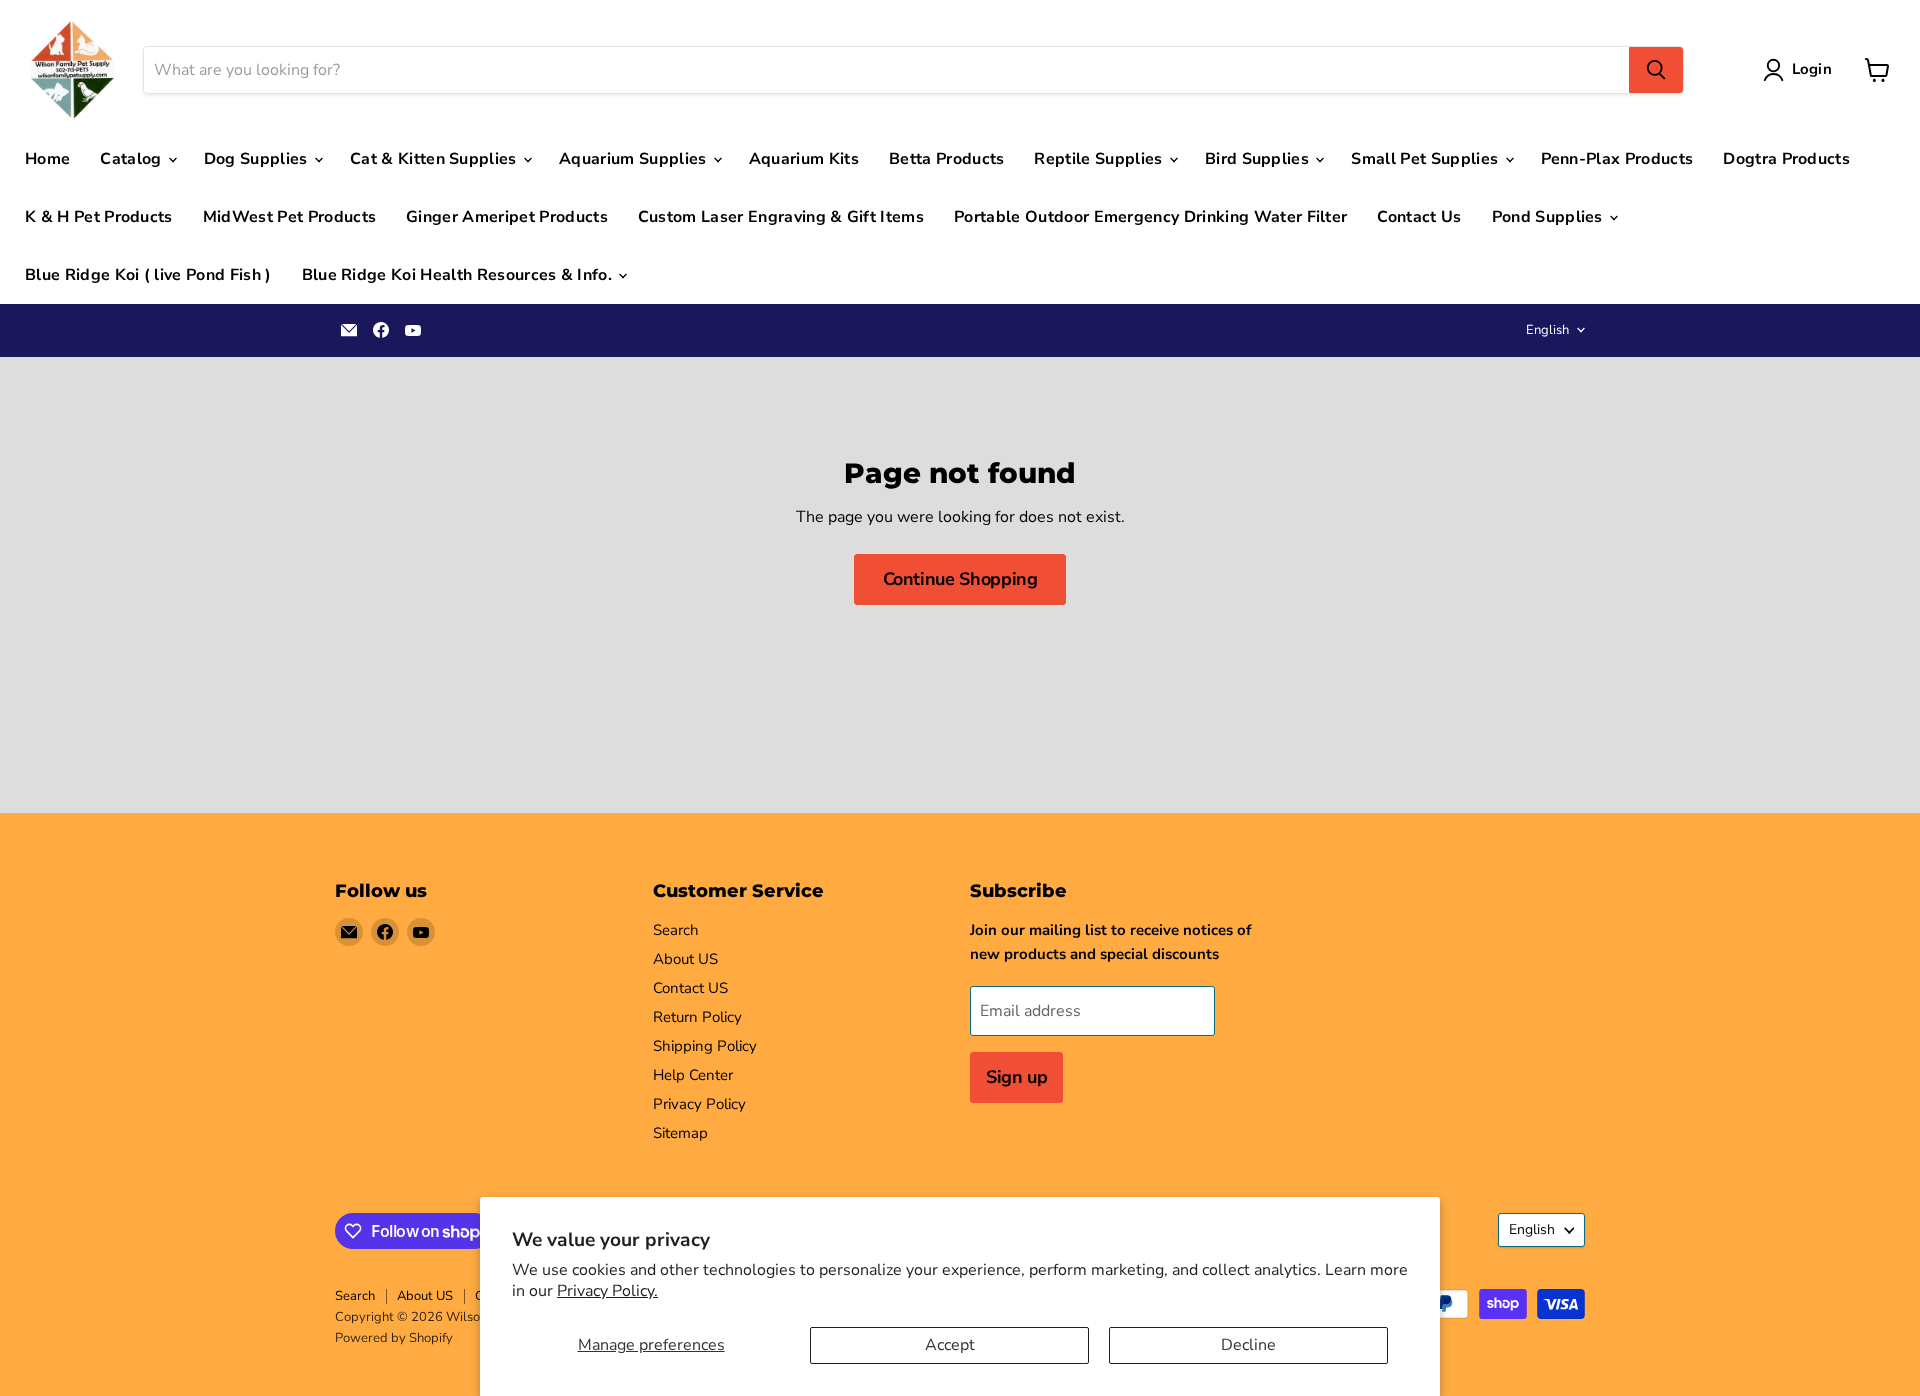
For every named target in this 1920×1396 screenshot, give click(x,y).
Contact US (690, 988)
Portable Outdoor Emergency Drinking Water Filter (1150, 217)
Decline (1248, 1345)
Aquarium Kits (804, 159)
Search (676, 930)
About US (685, 959)
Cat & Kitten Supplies (435, 159)
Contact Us (1419, 217)
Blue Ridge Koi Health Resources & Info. (459, 275)
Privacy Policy (699, 1104)
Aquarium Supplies (635, 159)
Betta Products (946, 159)
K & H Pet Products (99, 217)
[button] (1801, 70)
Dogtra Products (1786, 159)
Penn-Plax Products (1617, 159)
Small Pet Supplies (1426, 159)
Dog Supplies (258, 159)
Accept (950, 1345)
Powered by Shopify (394, 1338)
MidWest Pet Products (289, 217)
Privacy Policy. (607, 1291)
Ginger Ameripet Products (507, 217)
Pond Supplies (1549, 217)
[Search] (1656, 70)
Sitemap (680, 1133)
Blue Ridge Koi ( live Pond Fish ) (148, 275)
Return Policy (697, 1017)
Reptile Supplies (1100, 159)
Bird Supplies (1259, 159)
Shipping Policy (705, 1046)
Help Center (693, 1075)
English (1547, 330)
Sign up (1016, 1077)
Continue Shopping (960, 579)
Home (47, 159)
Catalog (133, 159)
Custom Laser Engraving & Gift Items (781, 217)
